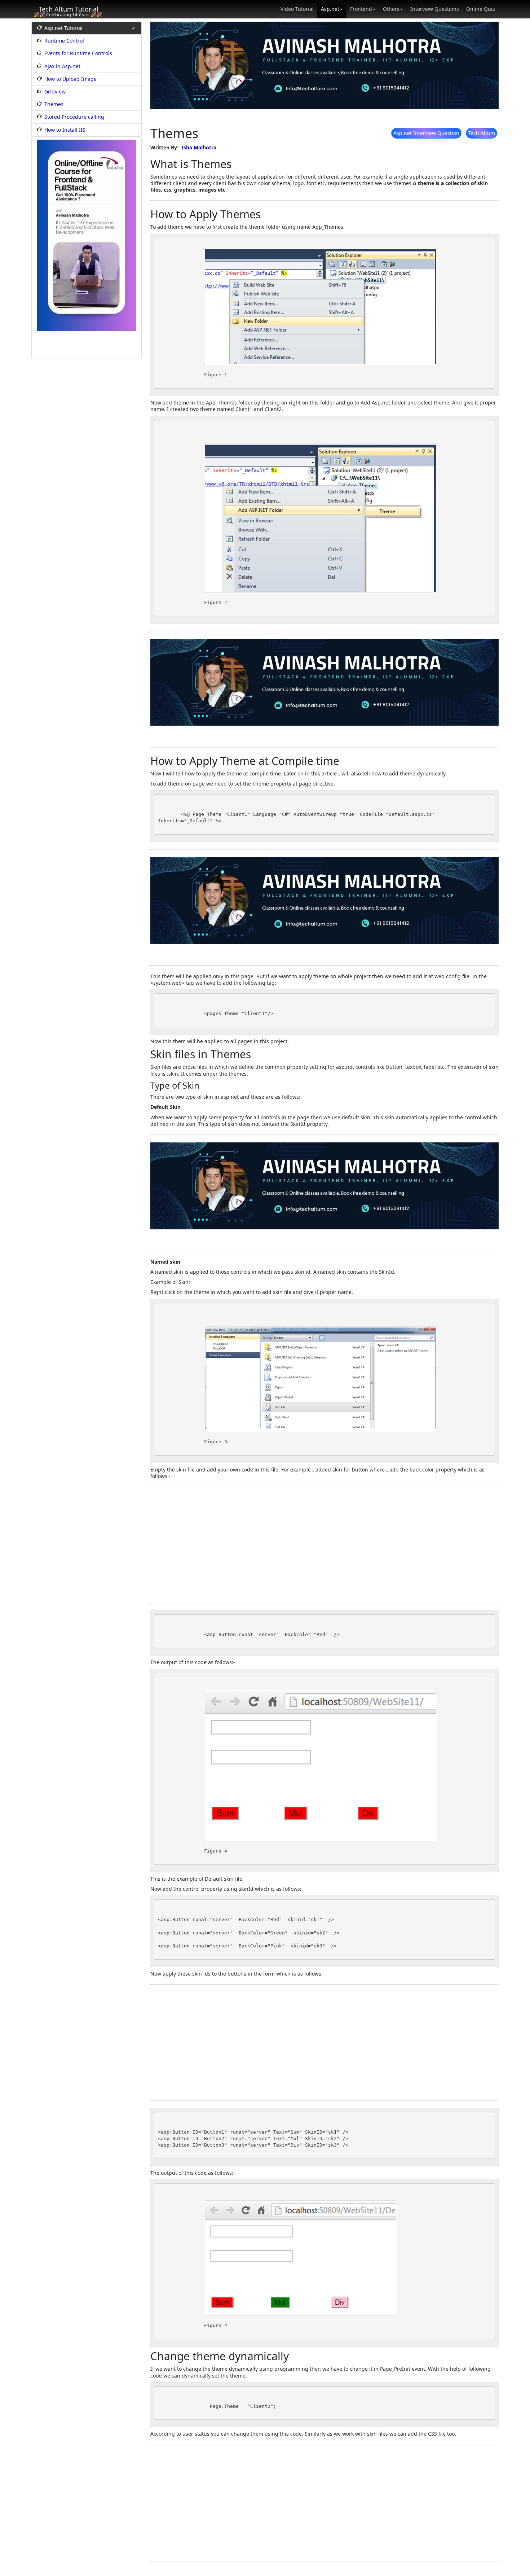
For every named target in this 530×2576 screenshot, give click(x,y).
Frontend (361, 9)
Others (391, 9)
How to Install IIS (65, 130)
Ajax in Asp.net (62, 66)
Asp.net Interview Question (426, 133)
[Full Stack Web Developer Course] (87, 235)
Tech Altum (482, 133)
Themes (54, 104)
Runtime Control (64, 41)
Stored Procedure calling (74, 117)
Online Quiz (481, 9)
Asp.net (330, 9)
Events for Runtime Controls (78, 53)
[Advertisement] (324, 1545)
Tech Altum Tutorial (69, 9)
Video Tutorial (297, 9)
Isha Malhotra (199, 147)
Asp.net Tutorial (63, 28)
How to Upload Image (70, 79)
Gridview (55, 92)
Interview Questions (435, 9)
